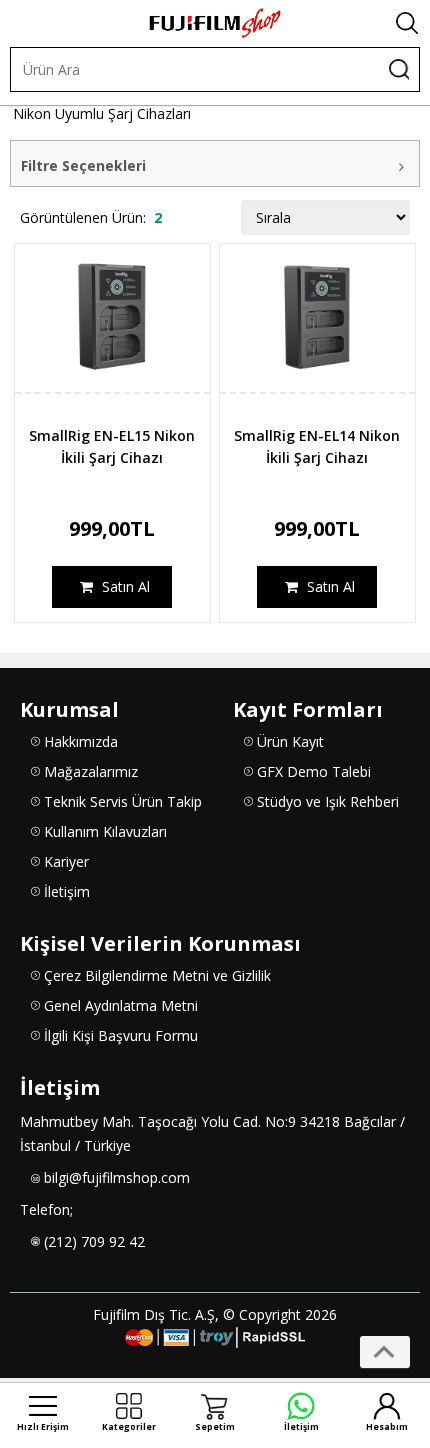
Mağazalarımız (91, 771)
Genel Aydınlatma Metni (121, 1005)
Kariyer (66, 861)
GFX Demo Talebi (314, 771)
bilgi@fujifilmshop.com (117, 1177)
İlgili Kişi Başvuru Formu (121, 1035)
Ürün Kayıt (290, 741)
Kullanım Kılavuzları (105, 831)
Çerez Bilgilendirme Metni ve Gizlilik (157, 975)
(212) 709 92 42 (94, 1241)
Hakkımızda (81, 741)
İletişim (67, 891)
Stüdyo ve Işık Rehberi (328, 801)
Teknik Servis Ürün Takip (123, 801)
